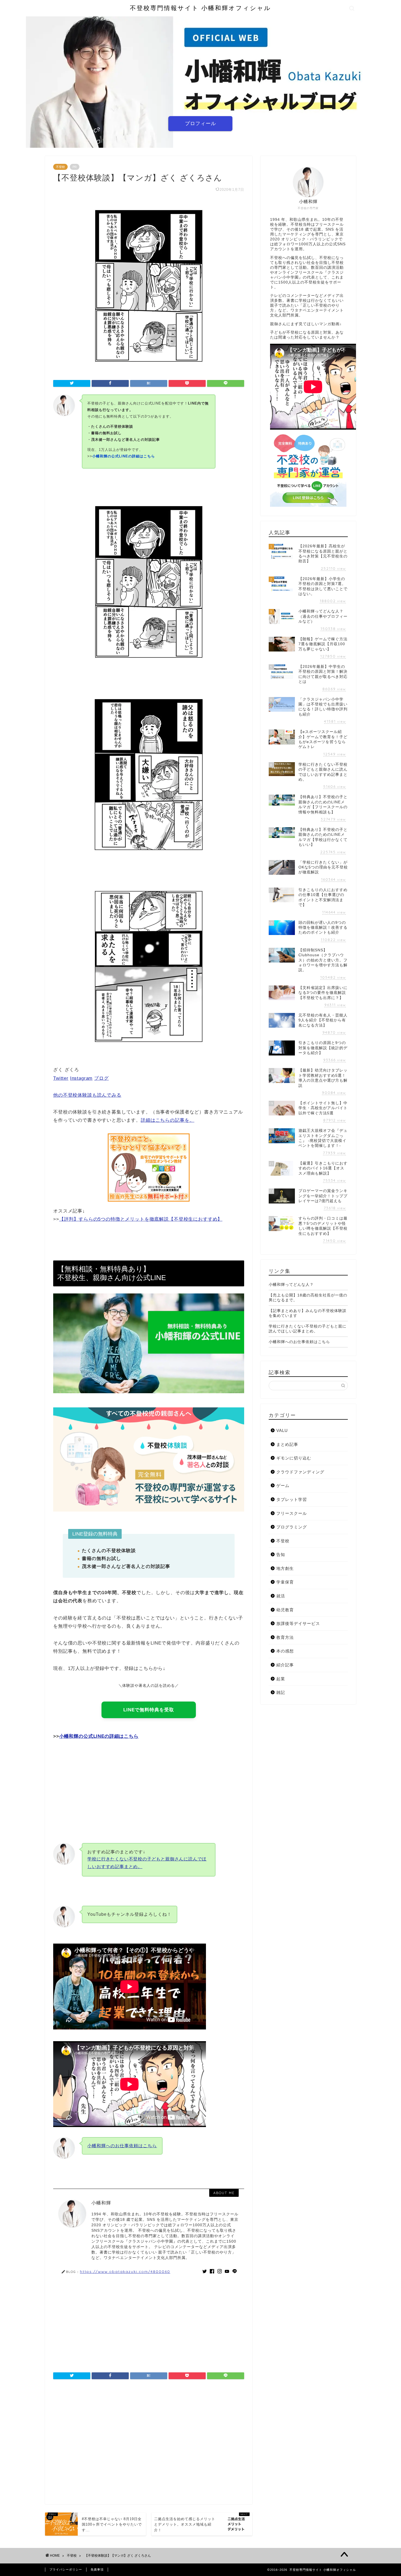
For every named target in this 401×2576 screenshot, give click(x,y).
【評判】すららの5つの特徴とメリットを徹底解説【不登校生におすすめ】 (141, 1219)
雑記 (281, 1692)
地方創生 (285, 1568)
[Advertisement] (149, 1787)
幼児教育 (285, 1610)
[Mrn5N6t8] (149, 679)
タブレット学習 (292, 1499)
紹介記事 (285, 1665)
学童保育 (285, 1582)
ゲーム (283, 1485)
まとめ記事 (287, 1444)
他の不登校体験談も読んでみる (87, 1095)
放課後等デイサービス (298, 1623)
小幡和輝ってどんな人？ (291, 1285)
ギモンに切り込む (294, 1458)
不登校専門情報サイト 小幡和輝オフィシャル (200, 8)
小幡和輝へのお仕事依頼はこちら (122, 2146)
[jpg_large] (149, 1063)
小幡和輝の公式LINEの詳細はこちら (99, 1736)
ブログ (101, 1078)
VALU (282, 1430)
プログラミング (292, 1527)
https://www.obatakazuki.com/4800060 (125, 2271)
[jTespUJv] (149, 871)
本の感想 (285, 1651)
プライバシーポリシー (66, 2569)
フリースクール (292, 1513)
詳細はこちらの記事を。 (167, 1120)
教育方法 (285, 1637)
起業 (281, 1679)
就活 (281, 1596)
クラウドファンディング (300, 1472)
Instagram (81, 1078)
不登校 (60, 167)
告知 (281, 1554)
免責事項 (97, 2569)
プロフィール (200, 123)
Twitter (61, 1078)
